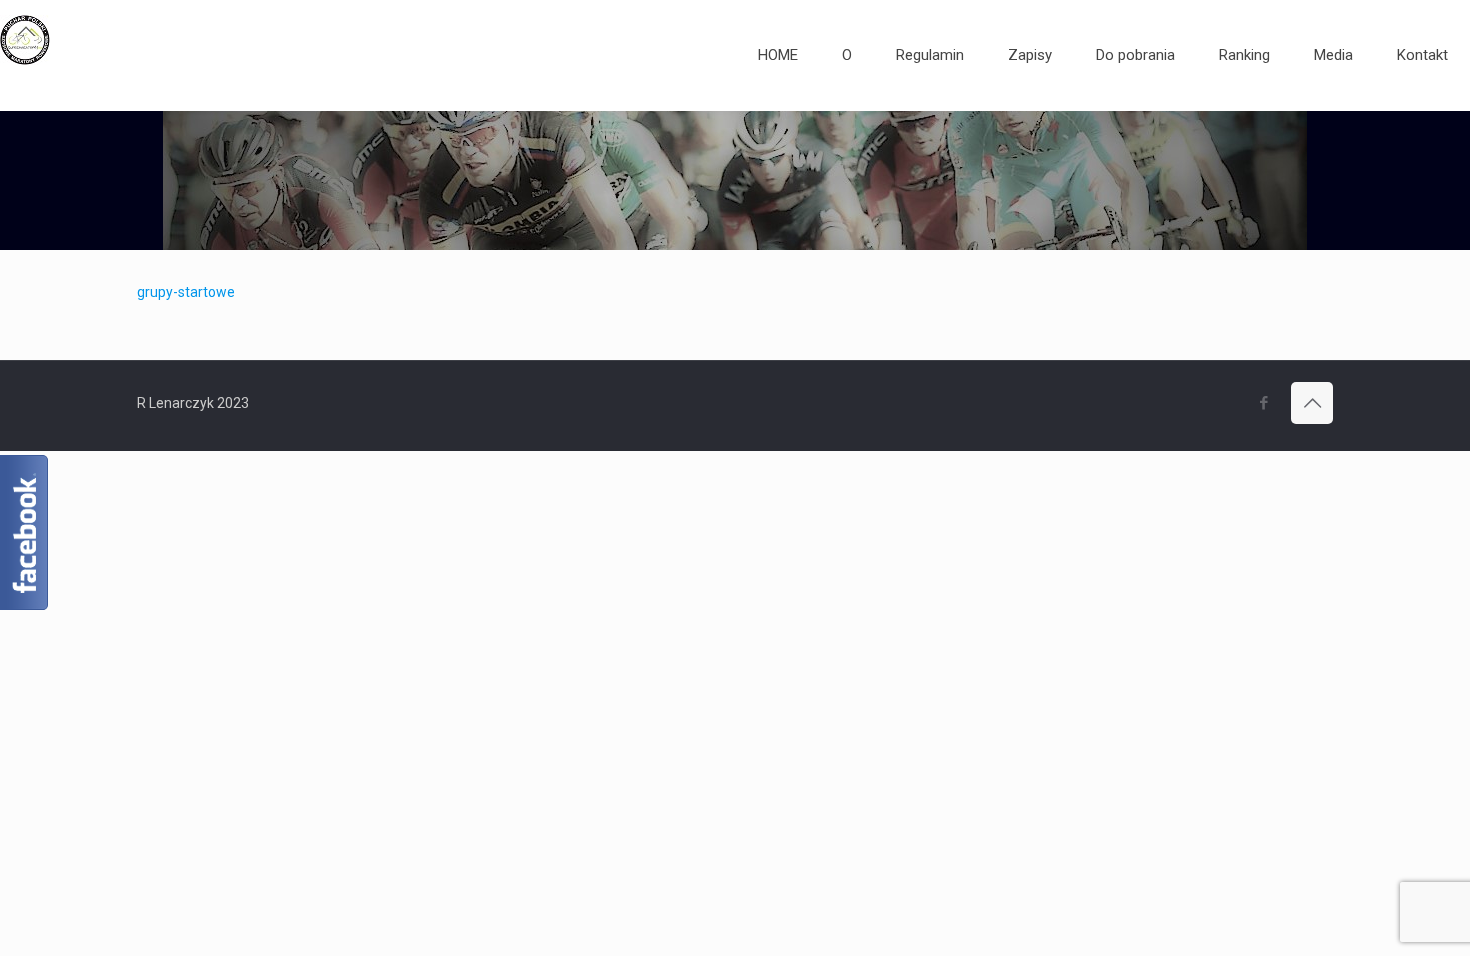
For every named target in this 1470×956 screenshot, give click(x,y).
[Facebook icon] (1263, 403)
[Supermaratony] (25, 55)
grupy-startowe (186, 292)
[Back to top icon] (1312, 403)
